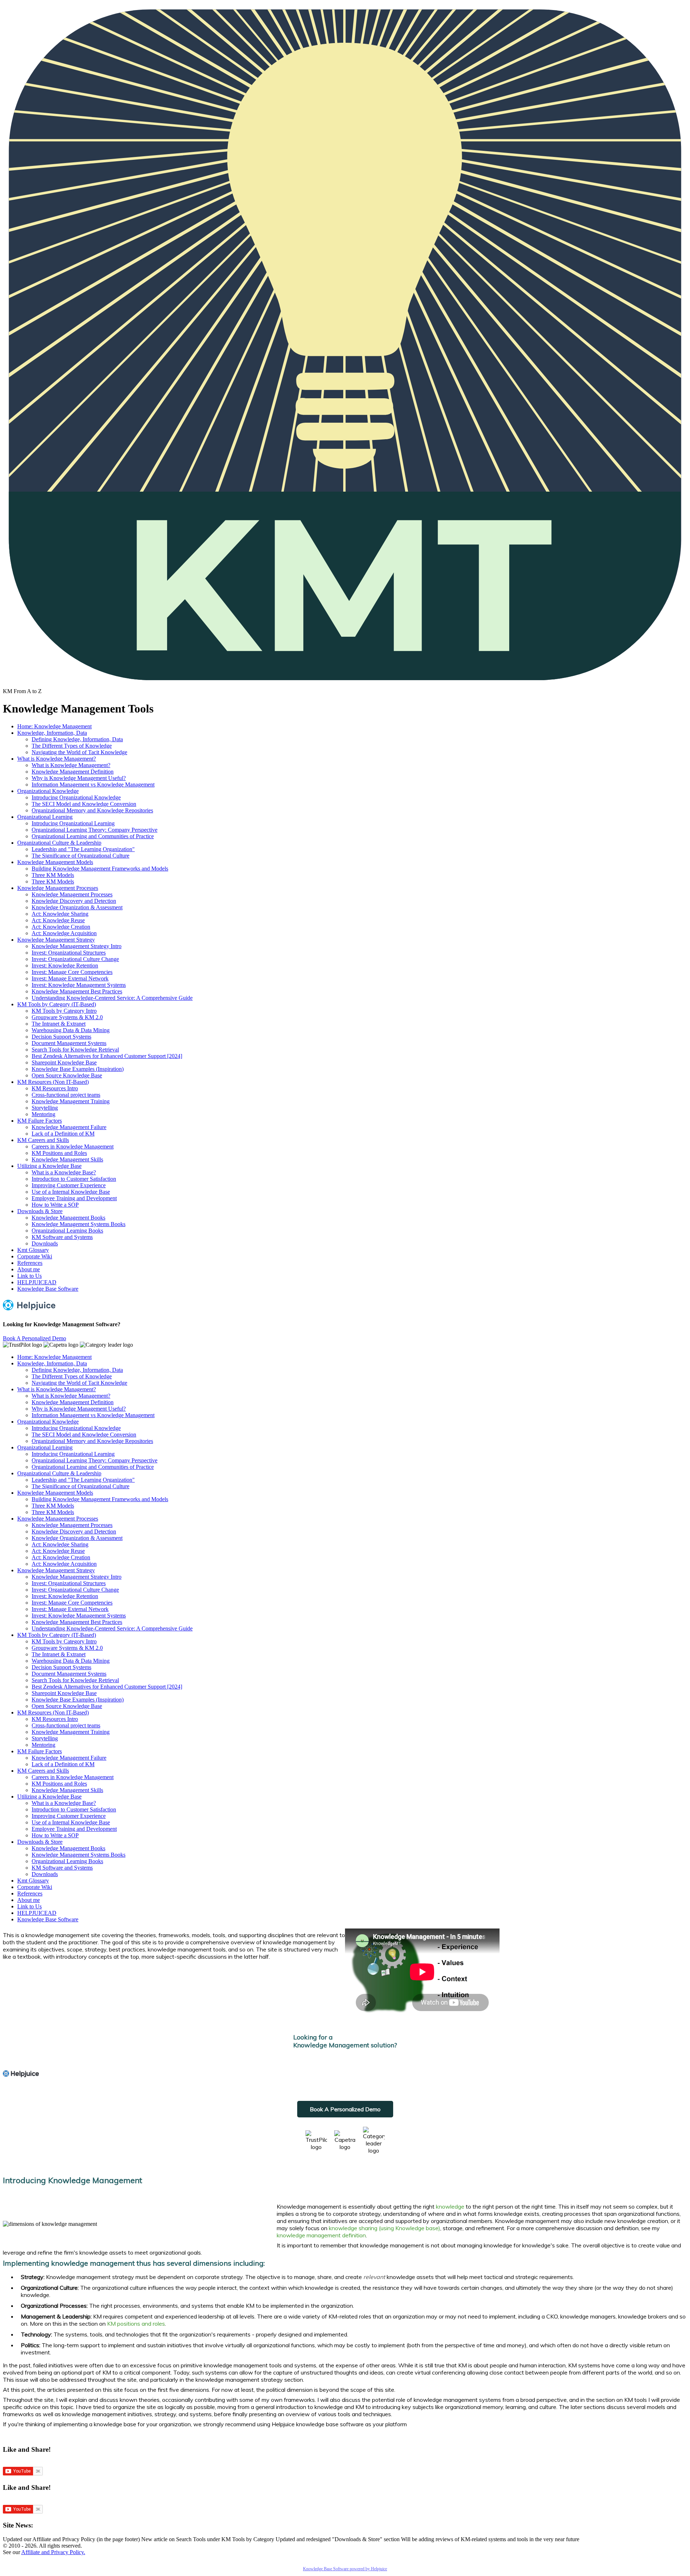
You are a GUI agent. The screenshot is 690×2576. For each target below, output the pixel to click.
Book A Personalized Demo (34, 1338)
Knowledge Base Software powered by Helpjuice (345, 2569)
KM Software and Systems (62, 1237)
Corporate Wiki (35, 1256)
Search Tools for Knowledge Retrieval (75, 1050)
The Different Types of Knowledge (72, 746)
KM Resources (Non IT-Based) (53, 1082)
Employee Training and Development (74, 1198)
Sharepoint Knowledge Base (64, 1062)
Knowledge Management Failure (69, 1127)
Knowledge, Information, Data (52, 733)
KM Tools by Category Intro (64, 1011)
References (30, 1263)
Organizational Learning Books (67, 1231)
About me (29, 1269)
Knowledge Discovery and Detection (74, 901)
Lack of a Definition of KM (63, 1134)
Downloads (45, 1243)
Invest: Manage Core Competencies (72, 972)
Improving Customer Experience (69, 1185)
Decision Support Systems (61, 1037)
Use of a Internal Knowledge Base (71, 1192)
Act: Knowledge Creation (61, 927)
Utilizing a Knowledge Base (49, 1166)
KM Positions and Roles (59, 1153)
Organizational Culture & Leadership (59, 843)
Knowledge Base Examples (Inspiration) (78, 1069)
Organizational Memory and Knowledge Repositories (92, 810)
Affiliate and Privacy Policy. (53, 2552)
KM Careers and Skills (43, 1140)
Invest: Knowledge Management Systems (79, 985)
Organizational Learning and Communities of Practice (93, 836)
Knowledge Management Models (55, 862)
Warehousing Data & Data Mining (71, 1030)
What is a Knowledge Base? (64, 1172)
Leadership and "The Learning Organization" (83, 849)
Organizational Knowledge (48, 791)
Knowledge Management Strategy (56, 940)
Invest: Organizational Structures (69, 953)
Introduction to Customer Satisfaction (74, 1179)
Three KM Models (53, 875)
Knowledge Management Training (71, 1101)
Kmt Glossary (33, 1250)
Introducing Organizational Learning (73, 823)
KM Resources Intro (55, 1088)
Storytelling (45, 1108)
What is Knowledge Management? (57, 759)
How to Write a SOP (55, 1205)
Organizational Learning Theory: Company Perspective (95, 830)
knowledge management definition (321, 2235)
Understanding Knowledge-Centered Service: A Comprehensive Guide (112, 998)
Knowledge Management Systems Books (79, 1224)
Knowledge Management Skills (67, 1159)
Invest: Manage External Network (70, 978)
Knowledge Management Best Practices (77, 991)
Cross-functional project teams (66, 1095)
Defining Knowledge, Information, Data (77, 739)
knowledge (450, 2206)
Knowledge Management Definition (73, 772)
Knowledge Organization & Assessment (77, 907)
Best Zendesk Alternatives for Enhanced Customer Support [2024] (107, 1056)
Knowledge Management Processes (58, 888)
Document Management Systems (69, 1043)
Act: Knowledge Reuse (58, 920)
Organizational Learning (45, 817)
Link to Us (29, 1276)
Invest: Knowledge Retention (65, 966)
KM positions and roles (136, 2324)
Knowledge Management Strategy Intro (77, 946)
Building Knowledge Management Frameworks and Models (100, 869)
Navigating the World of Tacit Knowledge (79, 752)
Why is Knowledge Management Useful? (79, 778)
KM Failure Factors (40, 1121)
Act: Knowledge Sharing (60, 914)
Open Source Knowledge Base (67, 1075)
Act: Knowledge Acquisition (64, 933)
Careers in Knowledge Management (73, 1147)
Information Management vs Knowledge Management (93, 785)
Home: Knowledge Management (54, 726)
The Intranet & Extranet (59, 1024)
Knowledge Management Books (68, 1218)
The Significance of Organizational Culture (80, 856)
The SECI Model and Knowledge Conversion (84, 804)
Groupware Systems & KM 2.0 (67, 1017)
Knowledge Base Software (48, 1289)
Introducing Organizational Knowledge (76, 797)
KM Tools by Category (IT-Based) (57, 1004)
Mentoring (43, 1114)
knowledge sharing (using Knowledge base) (385, 2228)
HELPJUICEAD (37, 1282)
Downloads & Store (40, 1211)
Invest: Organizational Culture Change (75, 959)
